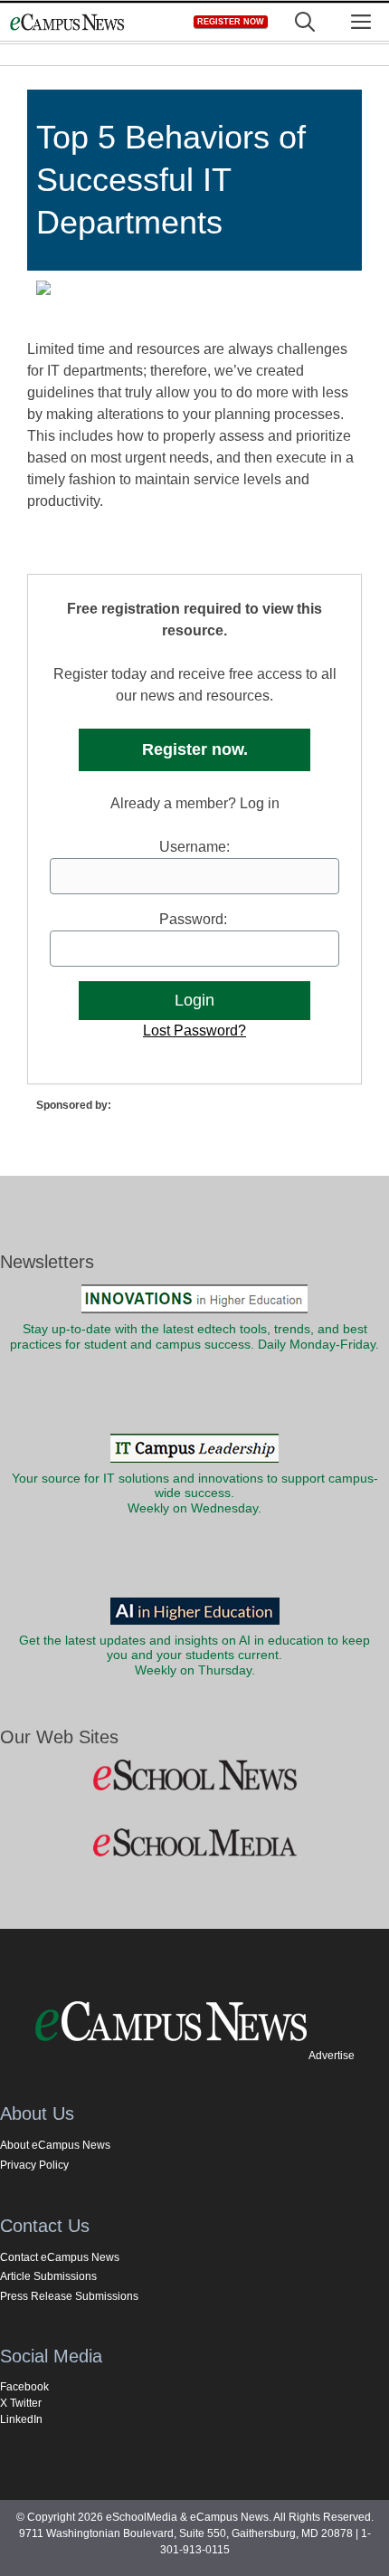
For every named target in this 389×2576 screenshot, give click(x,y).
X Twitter (21, 2403)
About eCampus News (55, 2145)
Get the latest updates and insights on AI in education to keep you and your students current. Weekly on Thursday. (194, 1655)
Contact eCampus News (60, 2257)
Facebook (24, 2387)
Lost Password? (194, 1030)
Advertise (332, 2056)
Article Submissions (48, 2276)
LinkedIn (21, 2419)
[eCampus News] (67, 22)
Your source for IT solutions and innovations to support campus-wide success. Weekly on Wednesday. (195, 1493)
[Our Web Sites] (194, 1776)
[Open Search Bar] (305, 22)
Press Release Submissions (69, 2296)
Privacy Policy (34, 2165)
